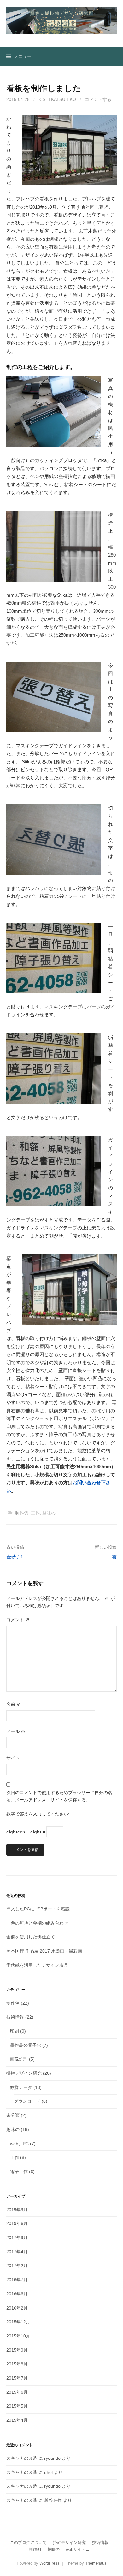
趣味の (49, 1513)
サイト (13, 1758)
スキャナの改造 (22, 2458)
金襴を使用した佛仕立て (31, 1937)
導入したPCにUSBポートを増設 (38, 1909)
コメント (18, 1620)
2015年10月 (18, 2336)
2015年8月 (17, 2364)
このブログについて (28, 2543)
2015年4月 (17, 2420)
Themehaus (96, 2563)
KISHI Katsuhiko (57, 99)
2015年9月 (17, 2350)
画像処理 (19, 2059)
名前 (14, 1704)
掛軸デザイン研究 (24, 2073)
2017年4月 (17, 2252)
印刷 (15, 2031)
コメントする (98, 99)
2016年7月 (17, 2280)
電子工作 (19, 2172)
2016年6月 (17, 2294)
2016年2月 (17, 2308)
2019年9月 (17, 2210)
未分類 (13, 2115)
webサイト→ (78, 2549)
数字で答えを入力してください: (38, 1814)
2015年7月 (17, 2378)
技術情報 (15, 2017)
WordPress (50, 2563)
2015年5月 (17, 2406)
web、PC (19, 2144)
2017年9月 (17, 2238)
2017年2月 (17, 2266)
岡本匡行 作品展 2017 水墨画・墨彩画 (44, 1951)
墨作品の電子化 (26, 2045)
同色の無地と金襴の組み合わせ (37, 1923)
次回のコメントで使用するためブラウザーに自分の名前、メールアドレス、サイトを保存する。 (59, 1796)
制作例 (22, 1513)
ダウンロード (27, 2101)
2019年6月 (17, 2223)
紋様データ (21, 2087)
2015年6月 (17, 2392)
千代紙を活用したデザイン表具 (37, 1965)
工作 (35, 1513)
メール (16, 1731)
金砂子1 (15, 1557)
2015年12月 (18, 2322)
